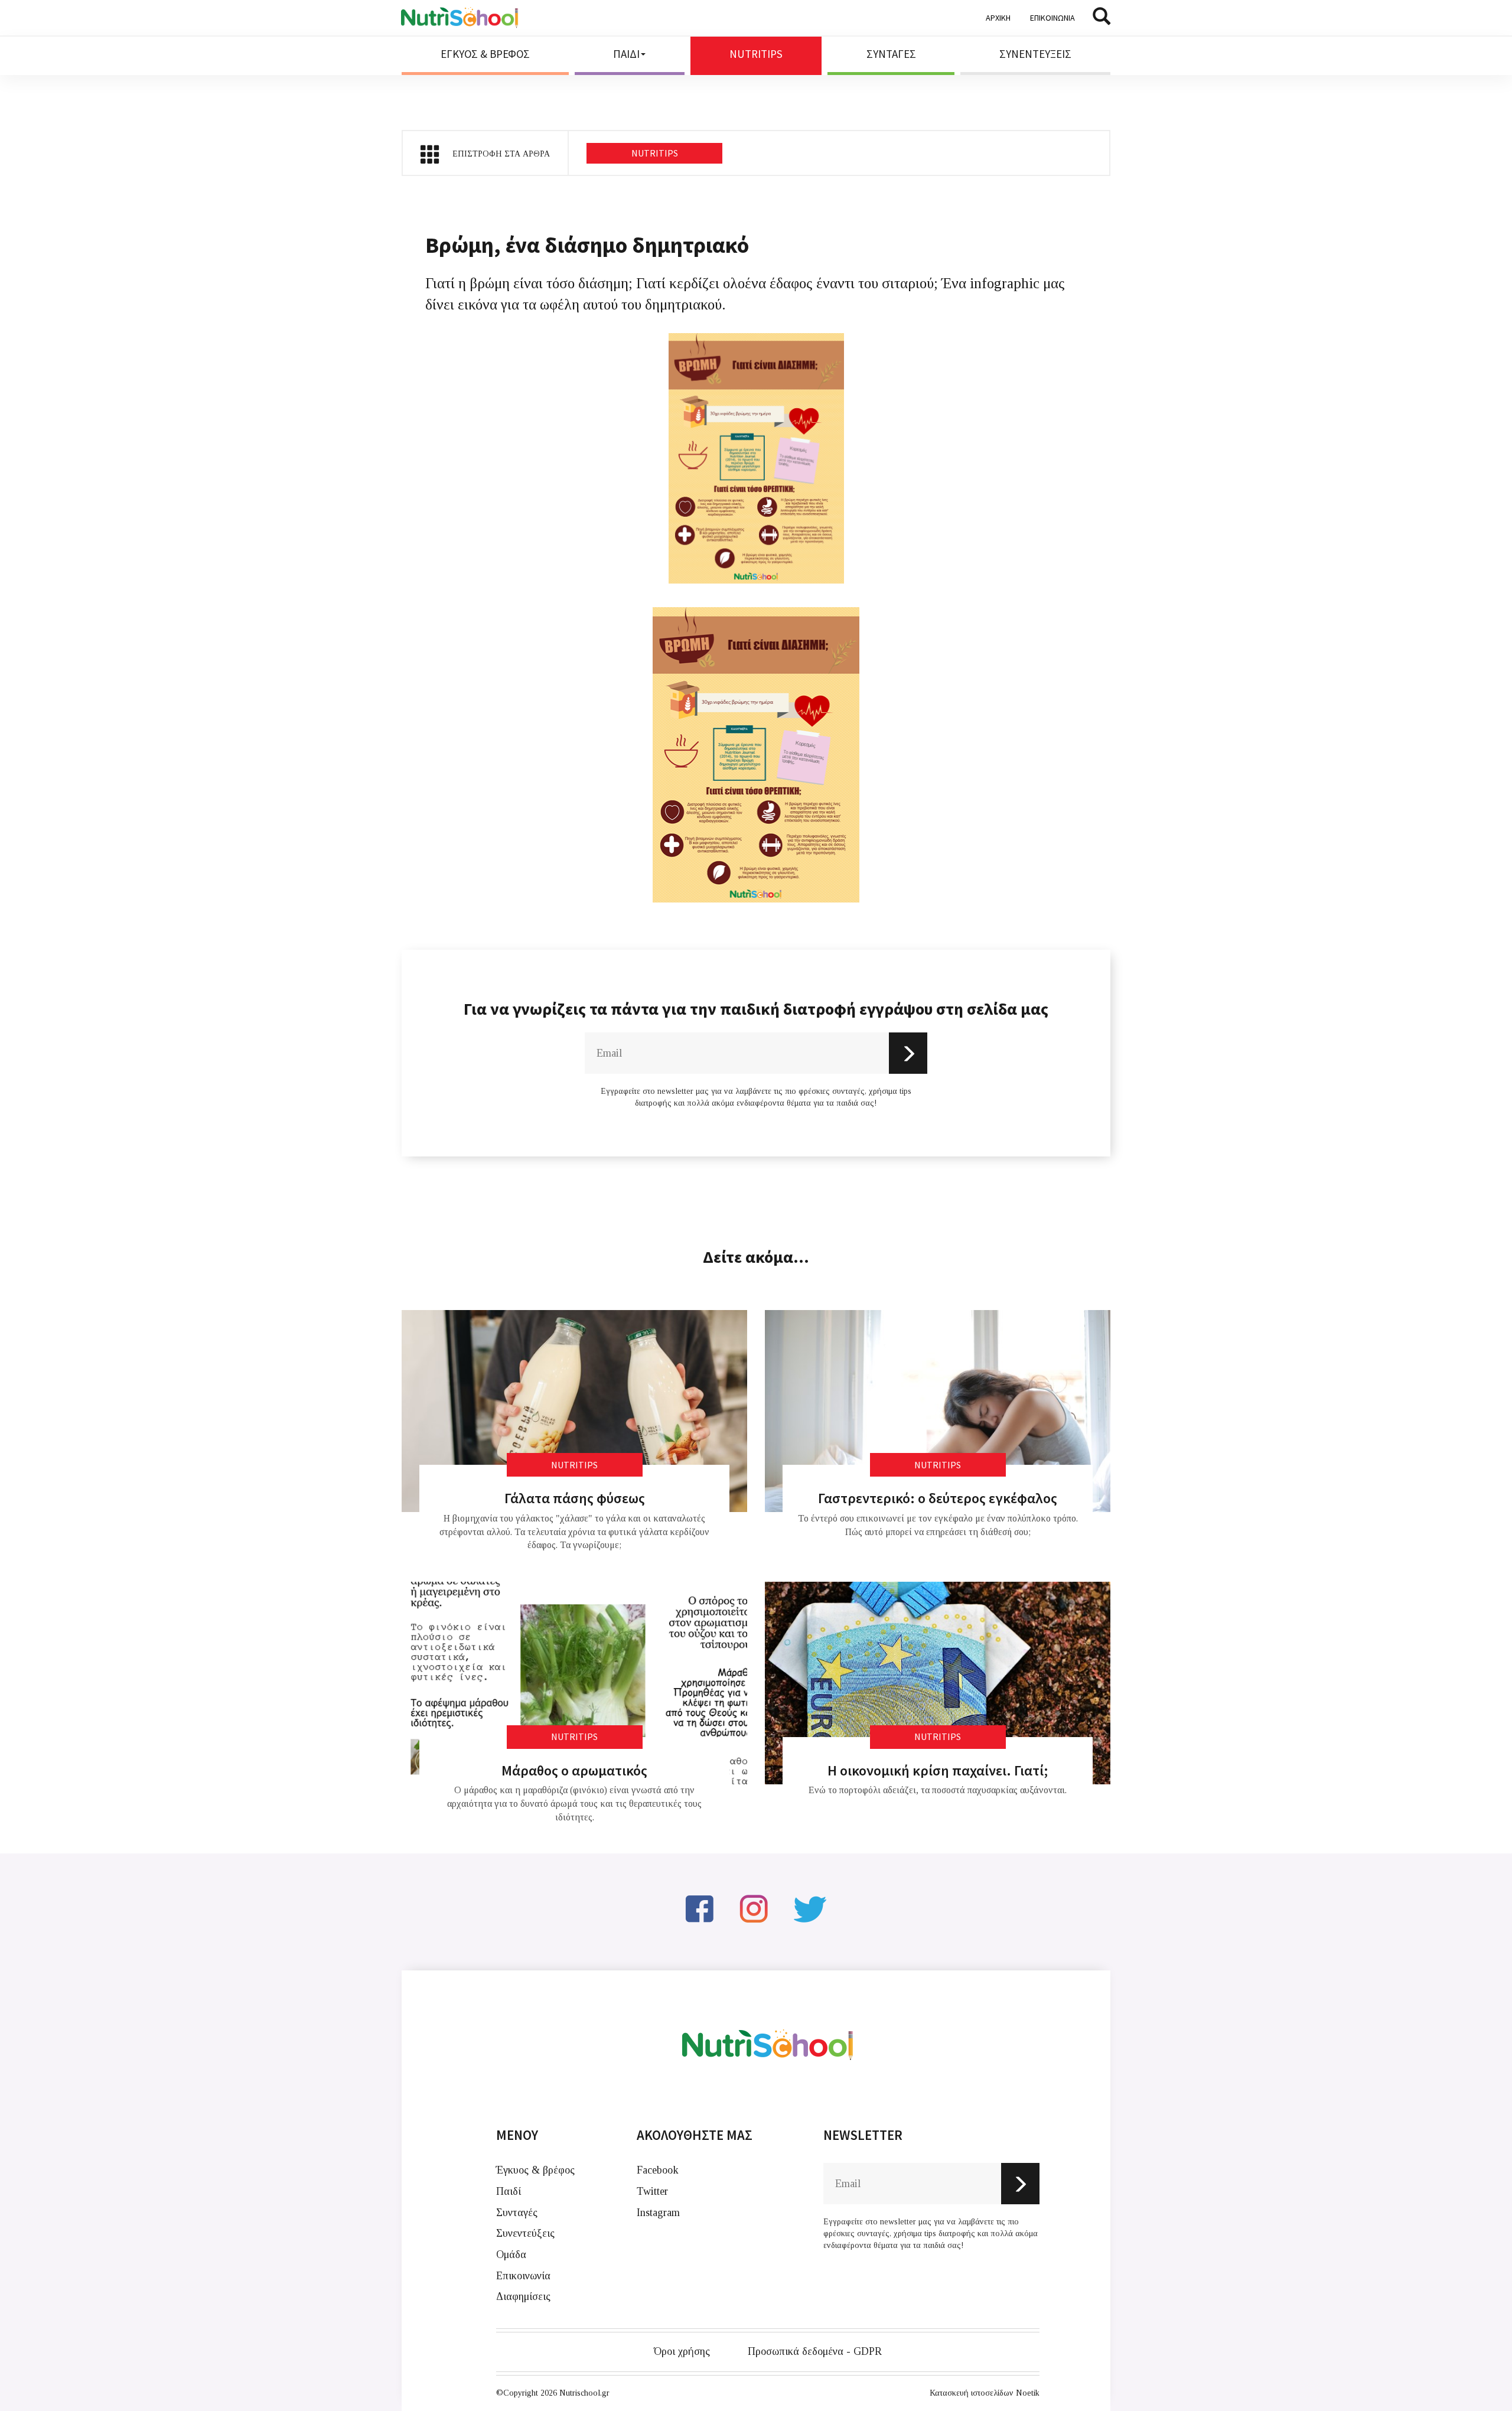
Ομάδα (511, 2254)
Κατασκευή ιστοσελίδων (972, 2393)
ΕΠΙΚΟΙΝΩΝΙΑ (1052, 18)
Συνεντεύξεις (525, 2233)
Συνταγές (517, 2213)
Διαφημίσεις (523, 2296)
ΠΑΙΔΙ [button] (626, 54)
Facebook (658, 2170)
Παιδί (509, 2191)
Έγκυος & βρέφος (535, 2170)
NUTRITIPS (756, 54)
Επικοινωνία (523, 2276)
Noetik (1028, 2393)
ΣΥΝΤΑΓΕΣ (891, 54)
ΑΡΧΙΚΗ (998, 18)
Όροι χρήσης (682, 2351)
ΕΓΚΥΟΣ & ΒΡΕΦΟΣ (485, 54)
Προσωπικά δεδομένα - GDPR (815, 2351)
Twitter (652, 2191)
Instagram (658, 2213)
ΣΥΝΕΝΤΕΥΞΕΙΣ (1035, 54)
